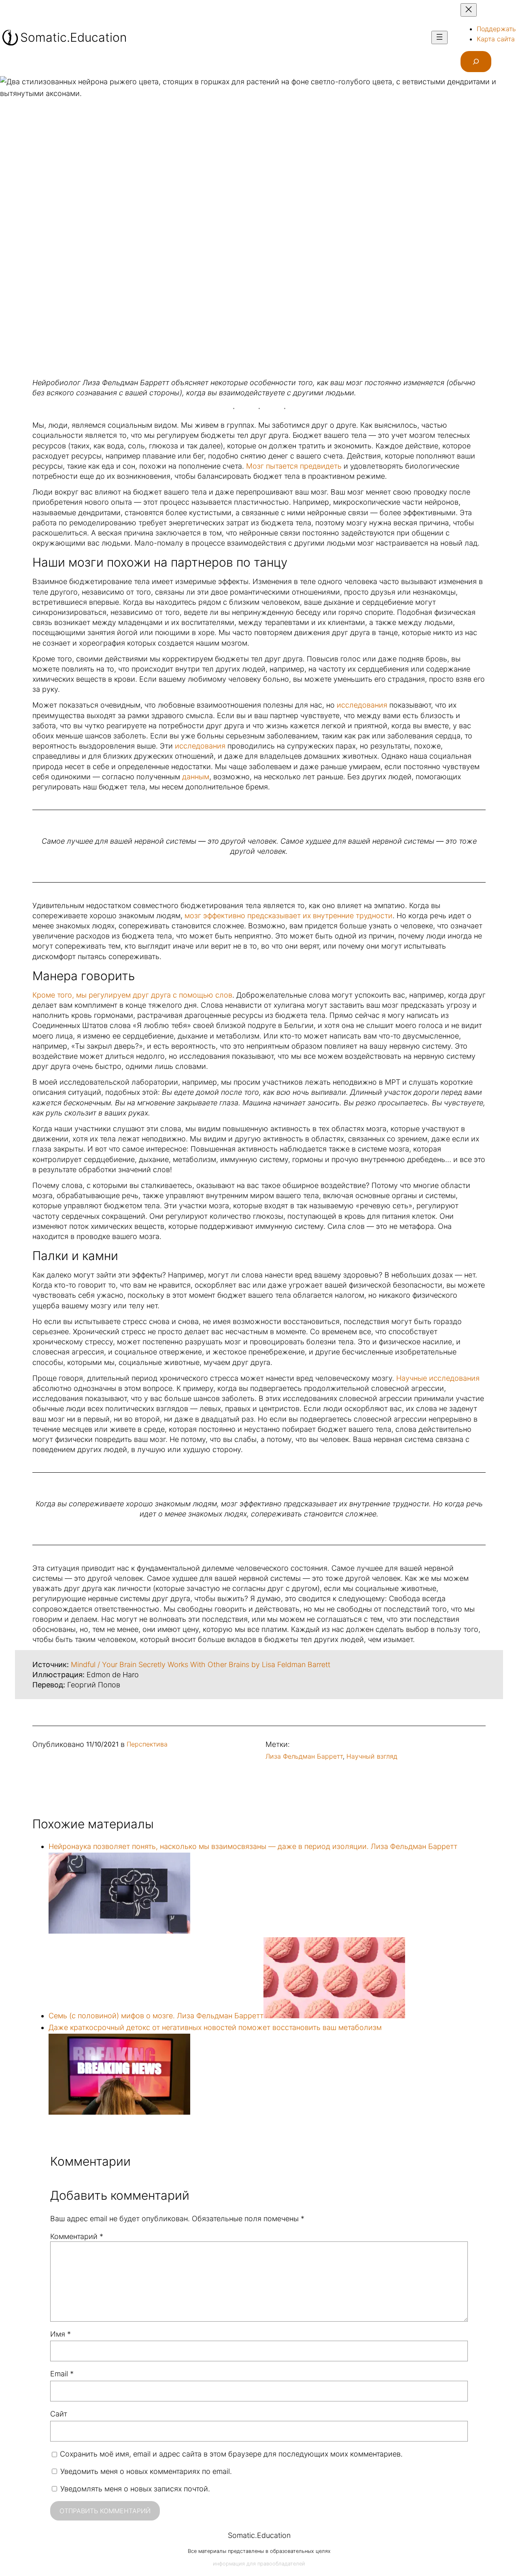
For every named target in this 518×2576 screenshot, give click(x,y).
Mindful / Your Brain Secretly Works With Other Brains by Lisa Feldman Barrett (201, 1664)
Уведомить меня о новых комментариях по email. (146, 2471)
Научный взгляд (372, 1756)
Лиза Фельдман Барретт (304, 1756)
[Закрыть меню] (469, 10)
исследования (362, 705)
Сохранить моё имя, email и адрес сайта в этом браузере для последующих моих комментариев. (231, 2454)
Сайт (59, 2414)
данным (195, 777)
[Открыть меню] (439, 37)
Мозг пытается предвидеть (294, 466)
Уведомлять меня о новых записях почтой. (135, 2489)
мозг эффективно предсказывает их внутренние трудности (289, 916)
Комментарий (77, 2236)
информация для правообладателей (259, 2564)
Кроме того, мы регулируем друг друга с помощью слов (132, 995)
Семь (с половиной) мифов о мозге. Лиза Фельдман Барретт (156, 2016)
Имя (61, 2334)
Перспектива (147, 1744)
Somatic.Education (73, 37)
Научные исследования (438, 1378)
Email (62, 2374)
